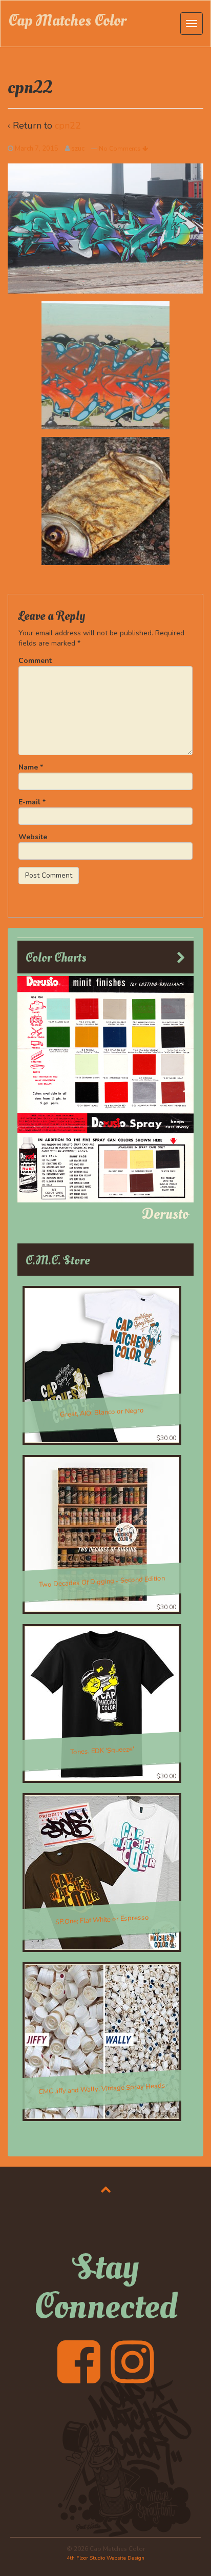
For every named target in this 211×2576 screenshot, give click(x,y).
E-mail (29, 802)
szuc (78, 149)
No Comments (121, 149)
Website (33, 837)
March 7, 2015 (37, 149)
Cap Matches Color (67, 21)
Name (28, 767)
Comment (35, 661)
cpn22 (68, 126)
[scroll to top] (106, 2189)
